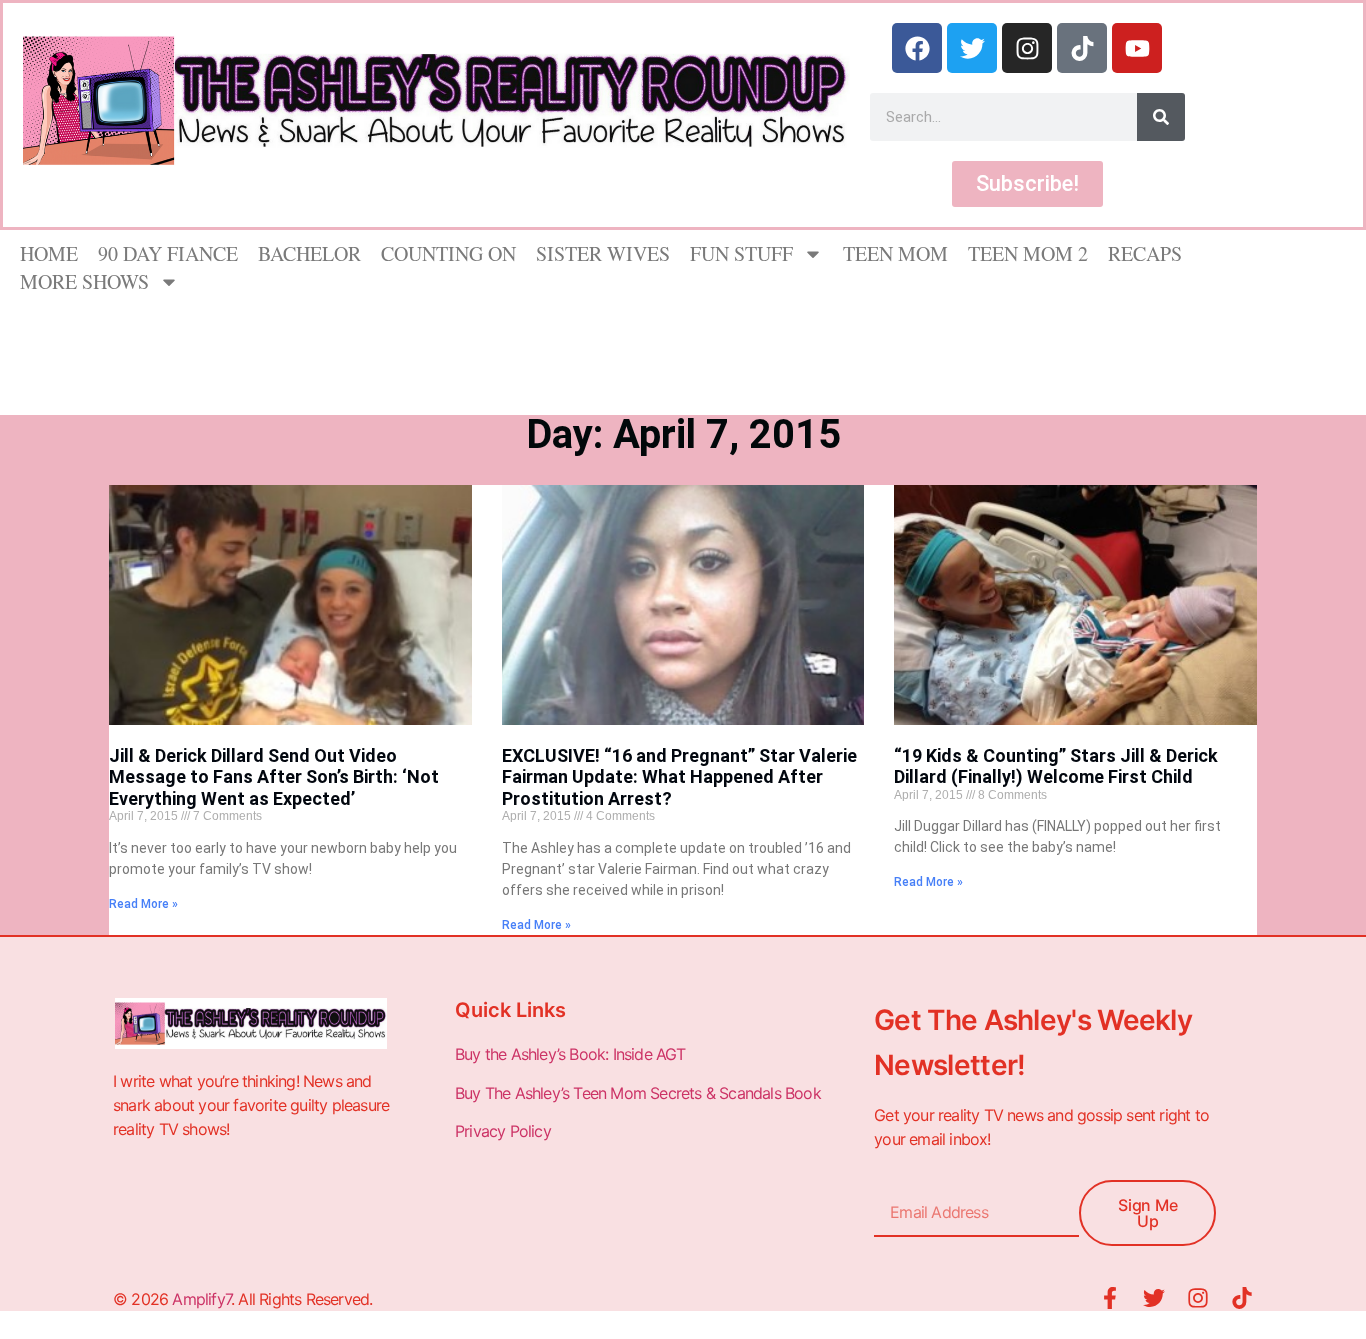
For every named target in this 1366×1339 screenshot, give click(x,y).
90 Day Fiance (168, 253)
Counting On (448, 253)
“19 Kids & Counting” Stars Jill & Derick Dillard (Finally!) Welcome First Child (1056, 766)
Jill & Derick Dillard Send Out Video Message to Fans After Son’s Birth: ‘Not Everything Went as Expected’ (274, 777)
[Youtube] (1137, 48)
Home (49, 253)
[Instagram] (1027, 48)
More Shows (84, 281)
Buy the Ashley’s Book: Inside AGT (570, 1054)
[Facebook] (917, 48)
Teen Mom (895, 253)
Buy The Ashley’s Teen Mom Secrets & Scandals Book (638, 1093)
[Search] (1161, 117)
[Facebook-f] (1110, 1298)
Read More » (143, 904)
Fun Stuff (741, 253)
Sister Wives (603, 253)
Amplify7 (201, 1299)
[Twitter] (972, 48)
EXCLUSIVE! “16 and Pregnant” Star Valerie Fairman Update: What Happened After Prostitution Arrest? (679, 777)
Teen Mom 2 (1028, 253)
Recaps (1145, 253)
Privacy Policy (505, 1131)
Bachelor (309, 253)
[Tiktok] (1082, 48)
